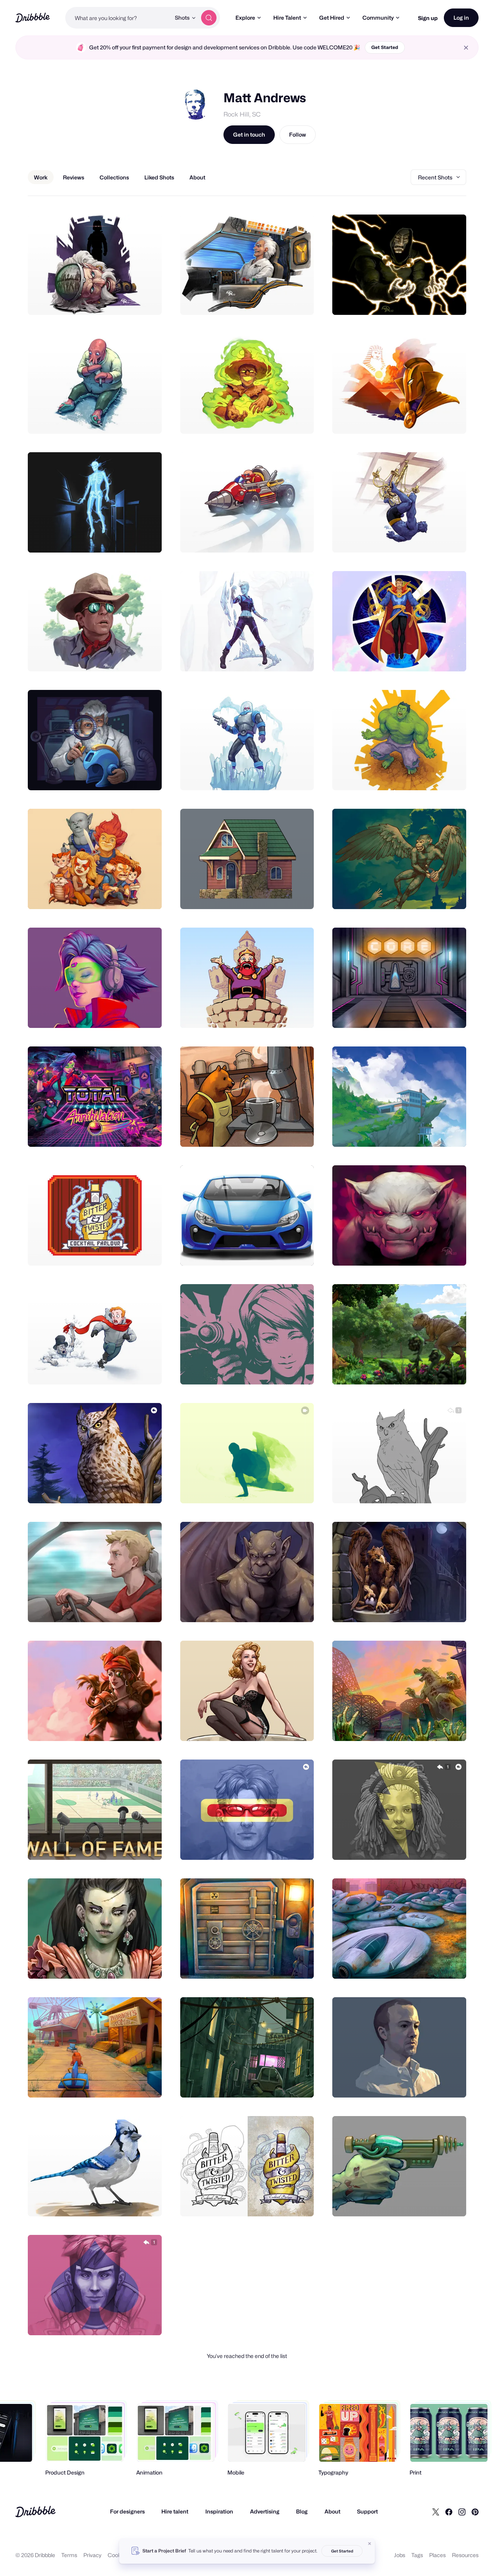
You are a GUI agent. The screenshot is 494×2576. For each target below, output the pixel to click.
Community (378, 18)
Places (437, 2555)
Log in (461, 18)
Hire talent (175, 2511)
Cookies (118, 2555)
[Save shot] (132, 301)
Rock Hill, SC (242, 114)
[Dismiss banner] (370, 2544)
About (332, 2511)
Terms (69, 2555)
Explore (245, 18)
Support (367, 2511)
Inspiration (219, 2511)
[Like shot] (147, 301)
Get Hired (332, 18)
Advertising (265, 2511)
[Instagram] (462, 2512)
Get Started (385, 47)
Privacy (92, 2555)
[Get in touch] (117, 301)
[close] (466, 48)
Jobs (400, 2555)
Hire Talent (287, 18)
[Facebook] (449, 2512)
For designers (127, 2511)
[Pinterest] (475, 2512)
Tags (417, 2555)
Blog (302, 2511)
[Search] (209, 18)
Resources (465, 2555)
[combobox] (118, 18)
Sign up (428, 18)
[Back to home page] (33, 18)
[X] (436, 2512)
